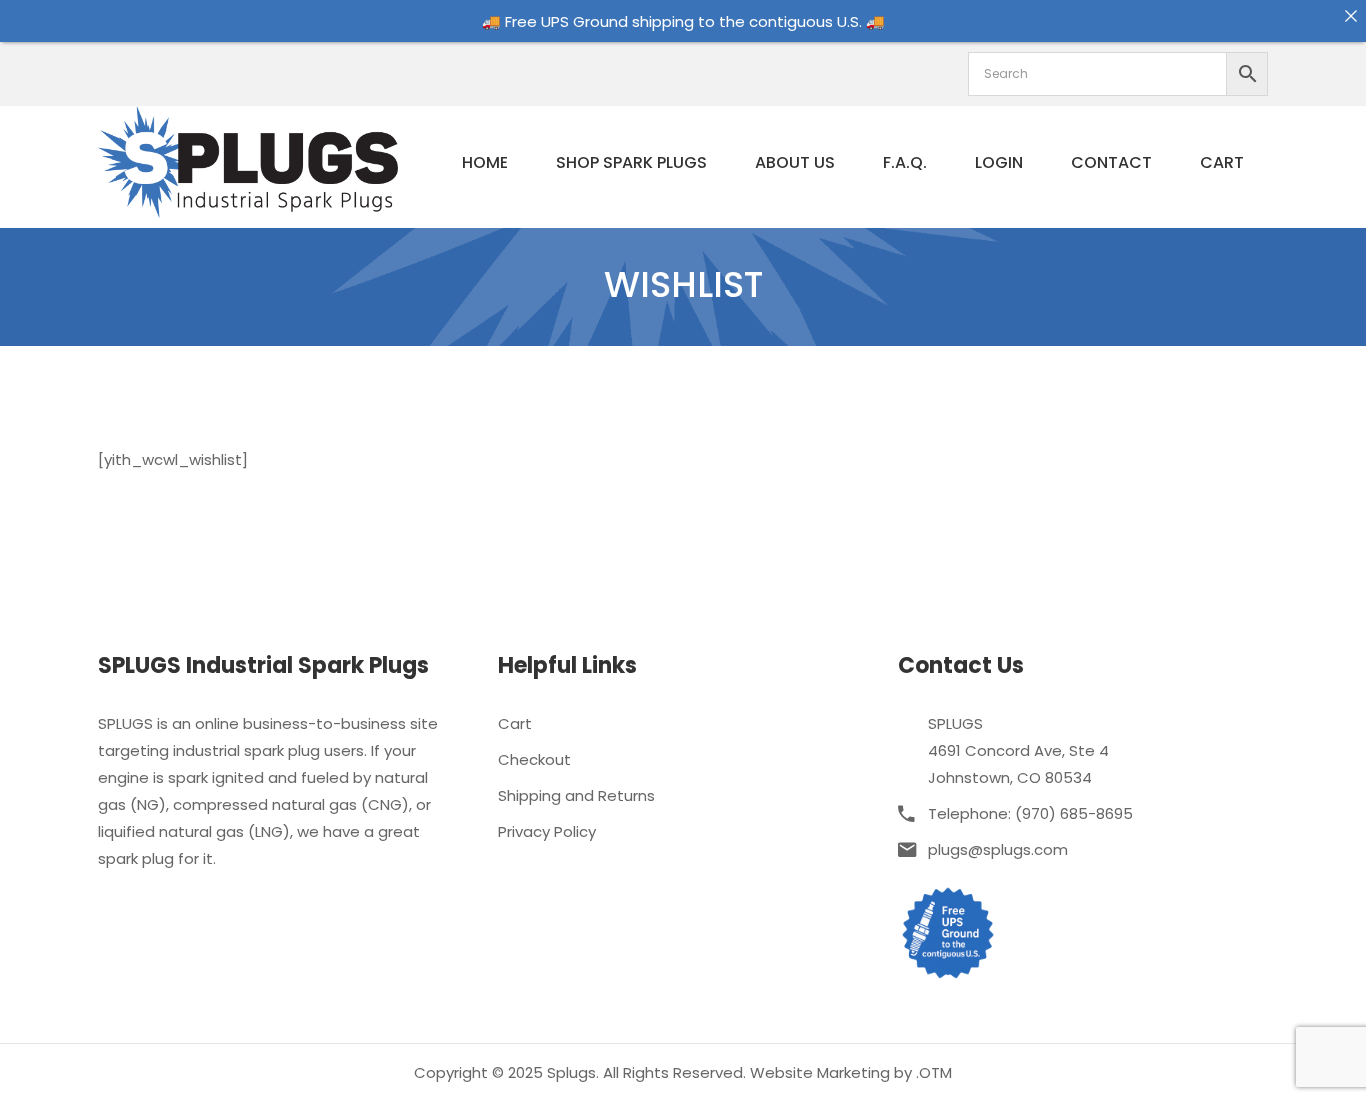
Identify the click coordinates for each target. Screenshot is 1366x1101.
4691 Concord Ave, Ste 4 (1018, 750)
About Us (795, 162)
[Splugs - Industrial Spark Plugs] (248, 160)
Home (485, 162)
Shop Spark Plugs (631, 162)
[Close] (1350, 15)
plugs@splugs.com (998, 849)
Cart (1222, 162)
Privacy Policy (547, 831)
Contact (1111, 162)
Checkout (534, 759)
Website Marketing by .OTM (851, 1072)
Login (999, 162)
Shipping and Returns (576, 795)
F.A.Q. (905, 162)
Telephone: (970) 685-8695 (1030, 813)
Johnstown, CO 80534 (1010, 777)
